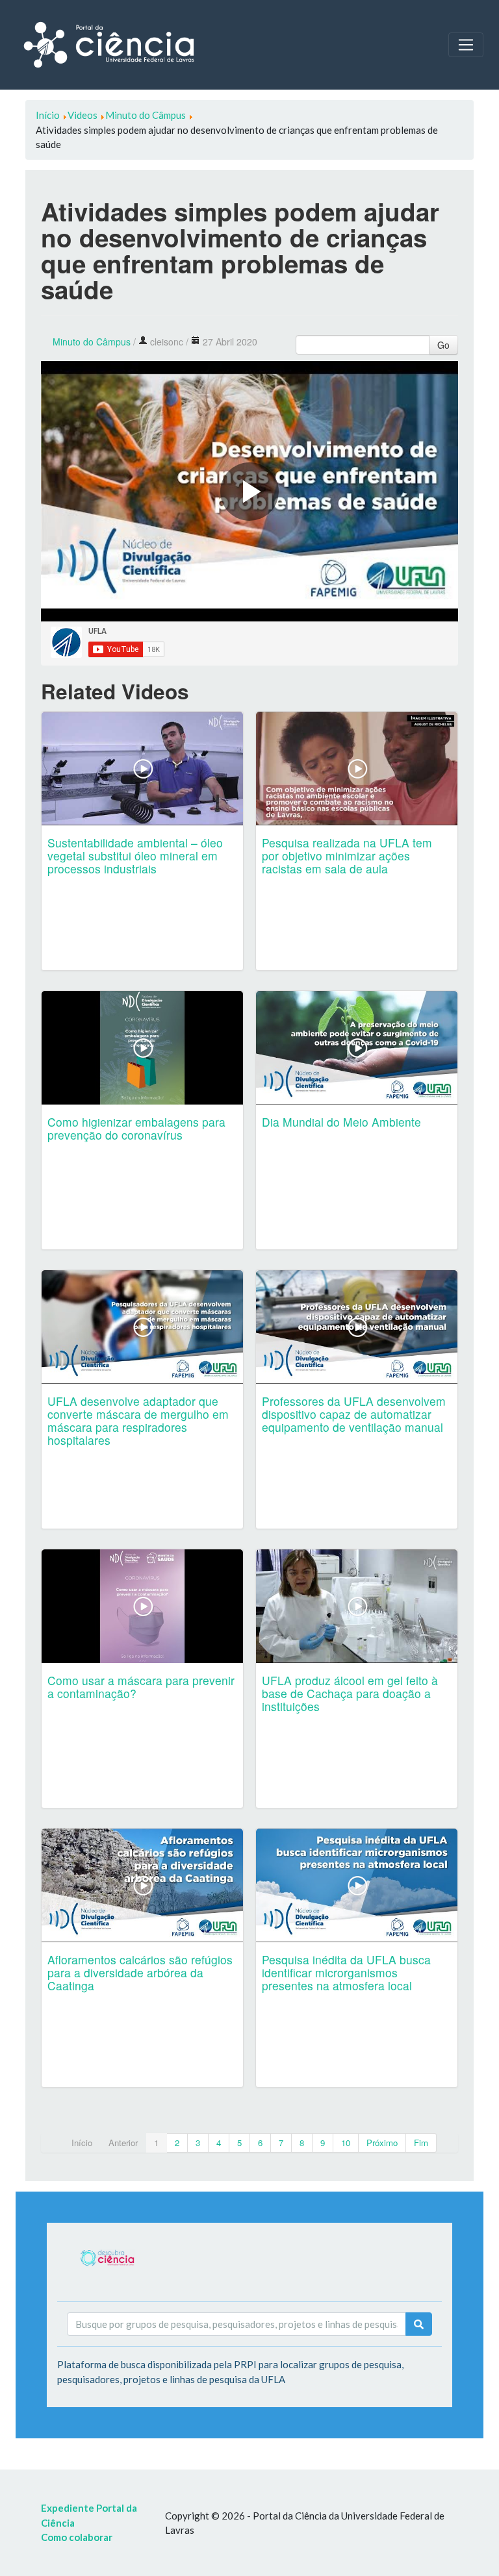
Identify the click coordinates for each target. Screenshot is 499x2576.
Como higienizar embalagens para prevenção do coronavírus (136, 1128)
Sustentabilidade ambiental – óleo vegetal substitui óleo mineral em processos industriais (135, 856)
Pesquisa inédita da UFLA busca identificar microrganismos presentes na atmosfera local (346, 1972)
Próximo (382, 2143)
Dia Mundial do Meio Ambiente (341, 1122)
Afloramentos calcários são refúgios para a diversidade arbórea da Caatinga (140, 1972)
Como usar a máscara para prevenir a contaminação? (141, 1687)
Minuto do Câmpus (92, 342)
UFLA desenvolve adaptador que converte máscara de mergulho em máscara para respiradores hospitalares (138, 1420)
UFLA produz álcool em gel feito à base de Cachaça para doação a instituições (350, 1693)
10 (346, 2143)
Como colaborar (77, 2537)
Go (443, 345)
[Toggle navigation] (466, 45)
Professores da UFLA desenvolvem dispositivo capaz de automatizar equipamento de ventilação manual (354, 1414)
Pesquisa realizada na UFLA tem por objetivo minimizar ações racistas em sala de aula (347, 856)
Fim (421, 2143)
